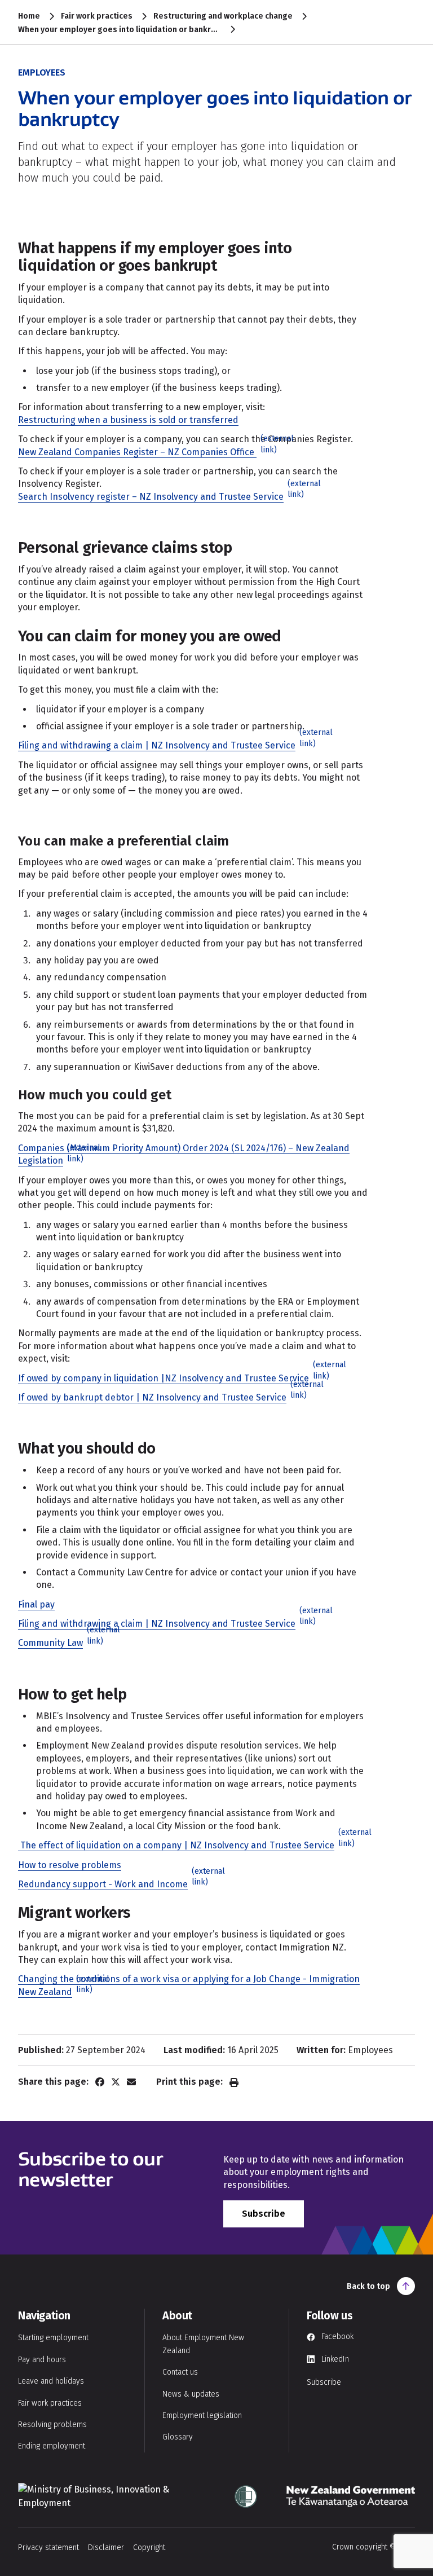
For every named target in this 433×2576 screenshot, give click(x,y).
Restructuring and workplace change (223, 16)
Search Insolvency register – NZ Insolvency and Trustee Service (158, 497)
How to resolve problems (70, 1865)
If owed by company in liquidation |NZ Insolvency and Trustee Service (170, 1378)
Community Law (57, 1643)
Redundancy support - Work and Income (110, 1884)
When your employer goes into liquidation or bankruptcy (120, 30)
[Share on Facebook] (100, 2082)
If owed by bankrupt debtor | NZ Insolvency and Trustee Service (159, 1397)
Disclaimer (106, 2548)
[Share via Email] (131, 2082)
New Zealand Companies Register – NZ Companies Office (144, 452)
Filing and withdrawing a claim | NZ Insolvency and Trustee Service (164, 745)
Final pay (36, 1604)
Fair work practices (97, 16)
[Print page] (234, 2082)
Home (29, 16)
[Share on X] (116, 2082)
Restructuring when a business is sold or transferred (128, 420)
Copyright (149, 2548)
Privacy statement (48, 2548)
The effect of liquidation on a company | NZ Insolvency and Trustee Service (183, 1845)
